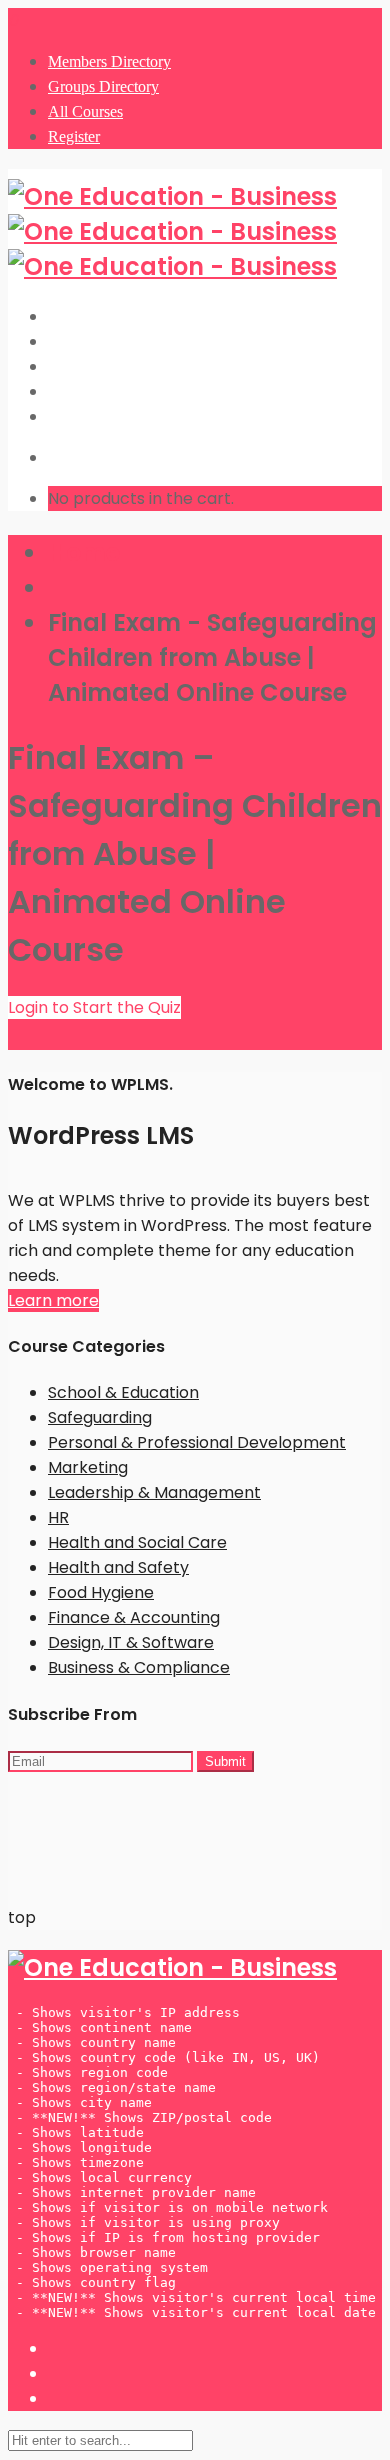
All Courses (85, 111)
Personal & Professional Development (197, 1442)
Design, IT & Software (131, 1642)
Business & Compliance (139, 1667)
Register (74, 136)
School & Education (123, 1392)
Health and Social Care (137, 1542)
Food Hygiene (101, 1592)
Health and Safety (118, 1567)
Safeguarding (100, 1417)
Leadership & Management (154, 1492)
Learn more (53, 1300)
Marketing (88, 1467)
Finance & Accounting (134, 1617)
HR (58, 1517)
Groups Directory (103, 86)
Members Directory (109, 61)
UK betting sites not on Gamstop (136, 1826)
